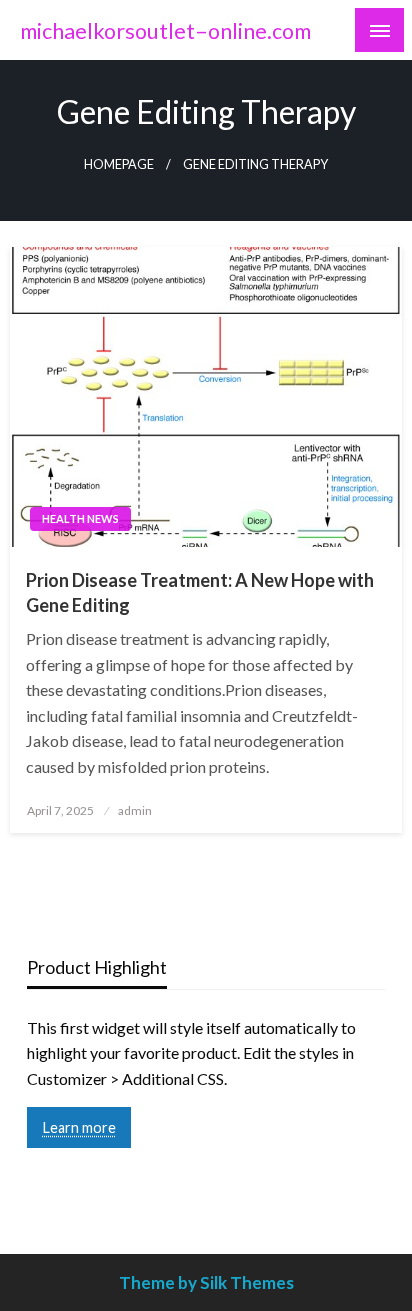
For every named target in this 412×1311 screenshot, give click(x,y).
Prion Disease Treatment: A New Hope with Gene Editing (200, 592)
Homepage (119, 164)
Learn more (79, 1127)
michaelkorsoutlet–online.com (165, 31)
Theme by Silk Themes (206, 1282)
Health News (80, 518)
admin (135, 810)
